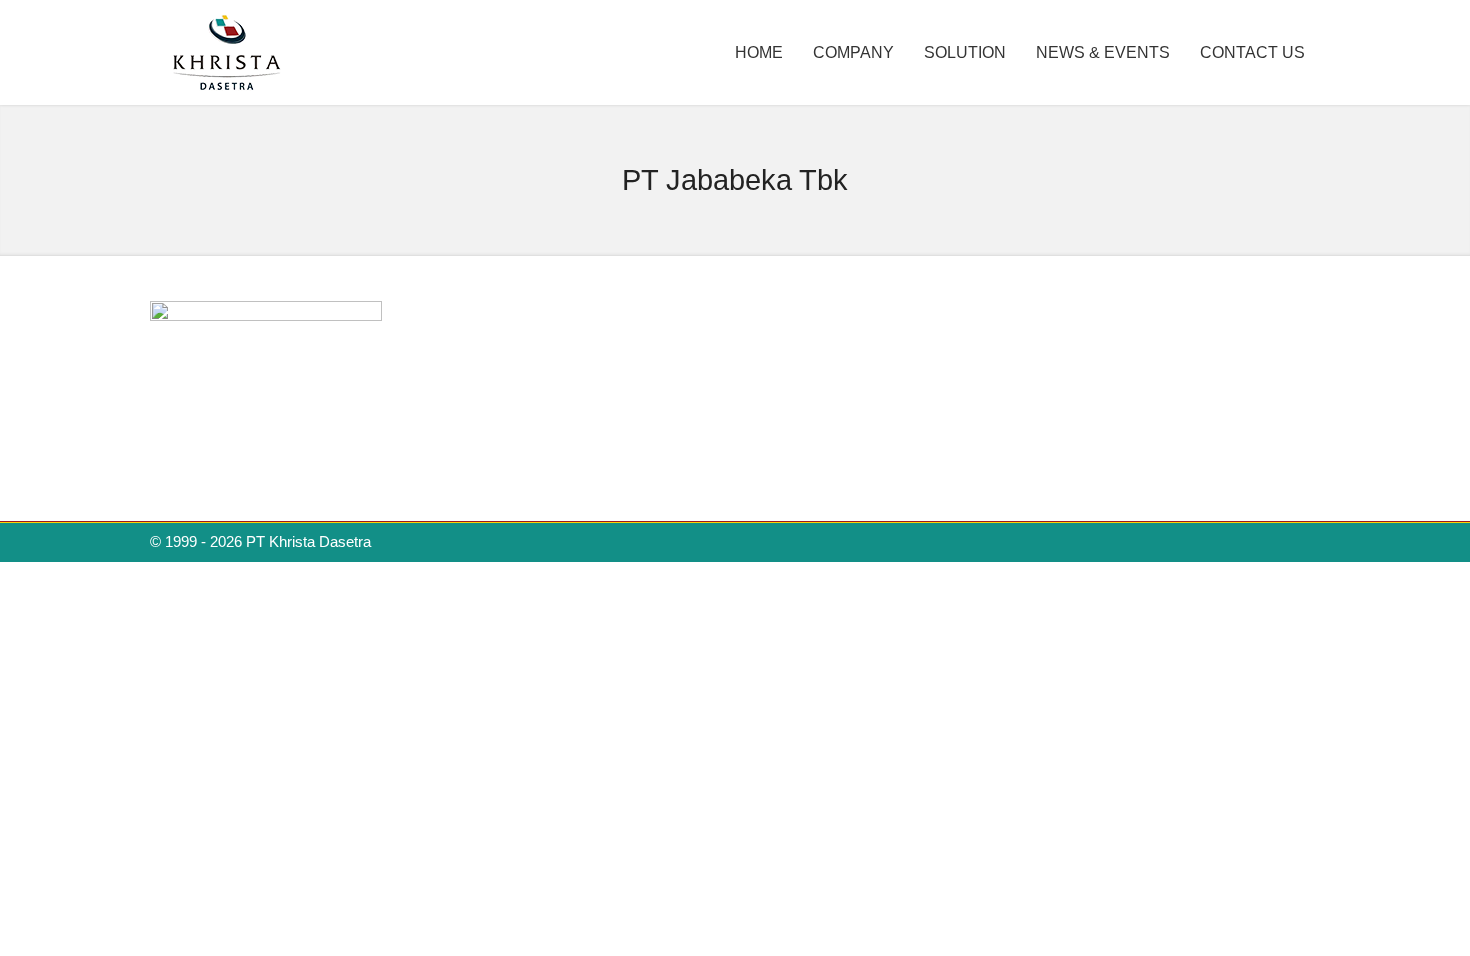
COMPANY (853, 52)
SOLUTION (965, 52)
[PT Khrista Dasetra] (227, 87)
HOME (759, 52)
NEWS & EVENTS (1103, 52)
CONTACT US (1252, 52)
